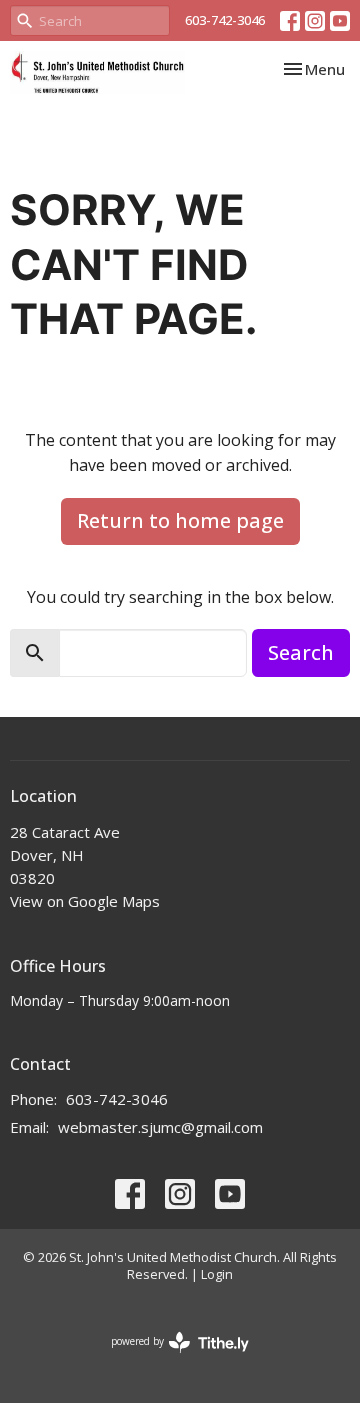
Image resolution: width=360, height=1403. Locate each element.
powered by (169, 1358)
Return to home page (180, 520)
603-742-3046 (225, 20)
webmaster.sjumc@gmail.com (160, 1127)
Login (217, 1274)
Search (301, 652)
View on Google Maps (85, 901)
